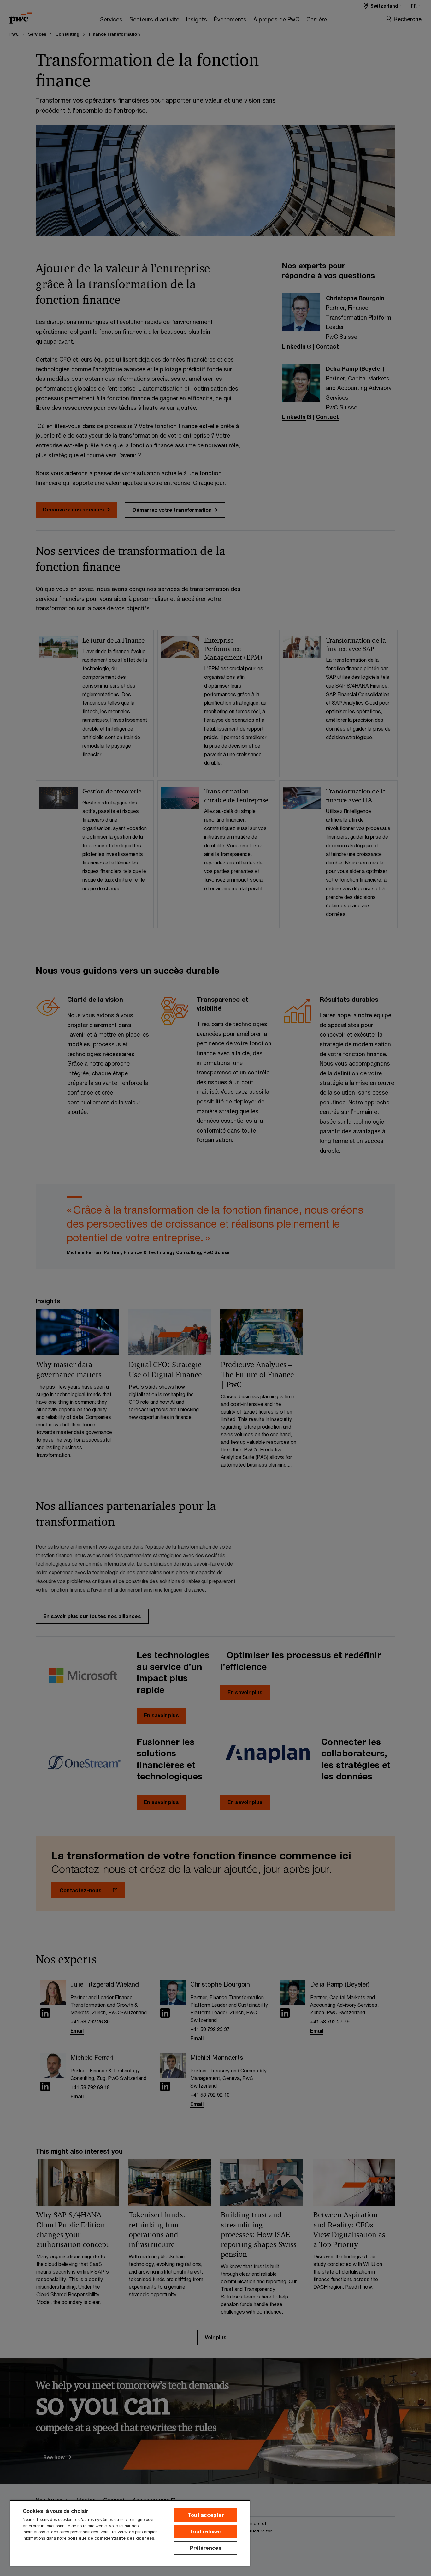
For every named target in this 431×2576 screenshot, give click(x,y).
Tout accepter (206, 2515)
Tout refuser (206, 2531)
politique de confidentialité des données (111, 2538)
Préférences (206, 2548)
